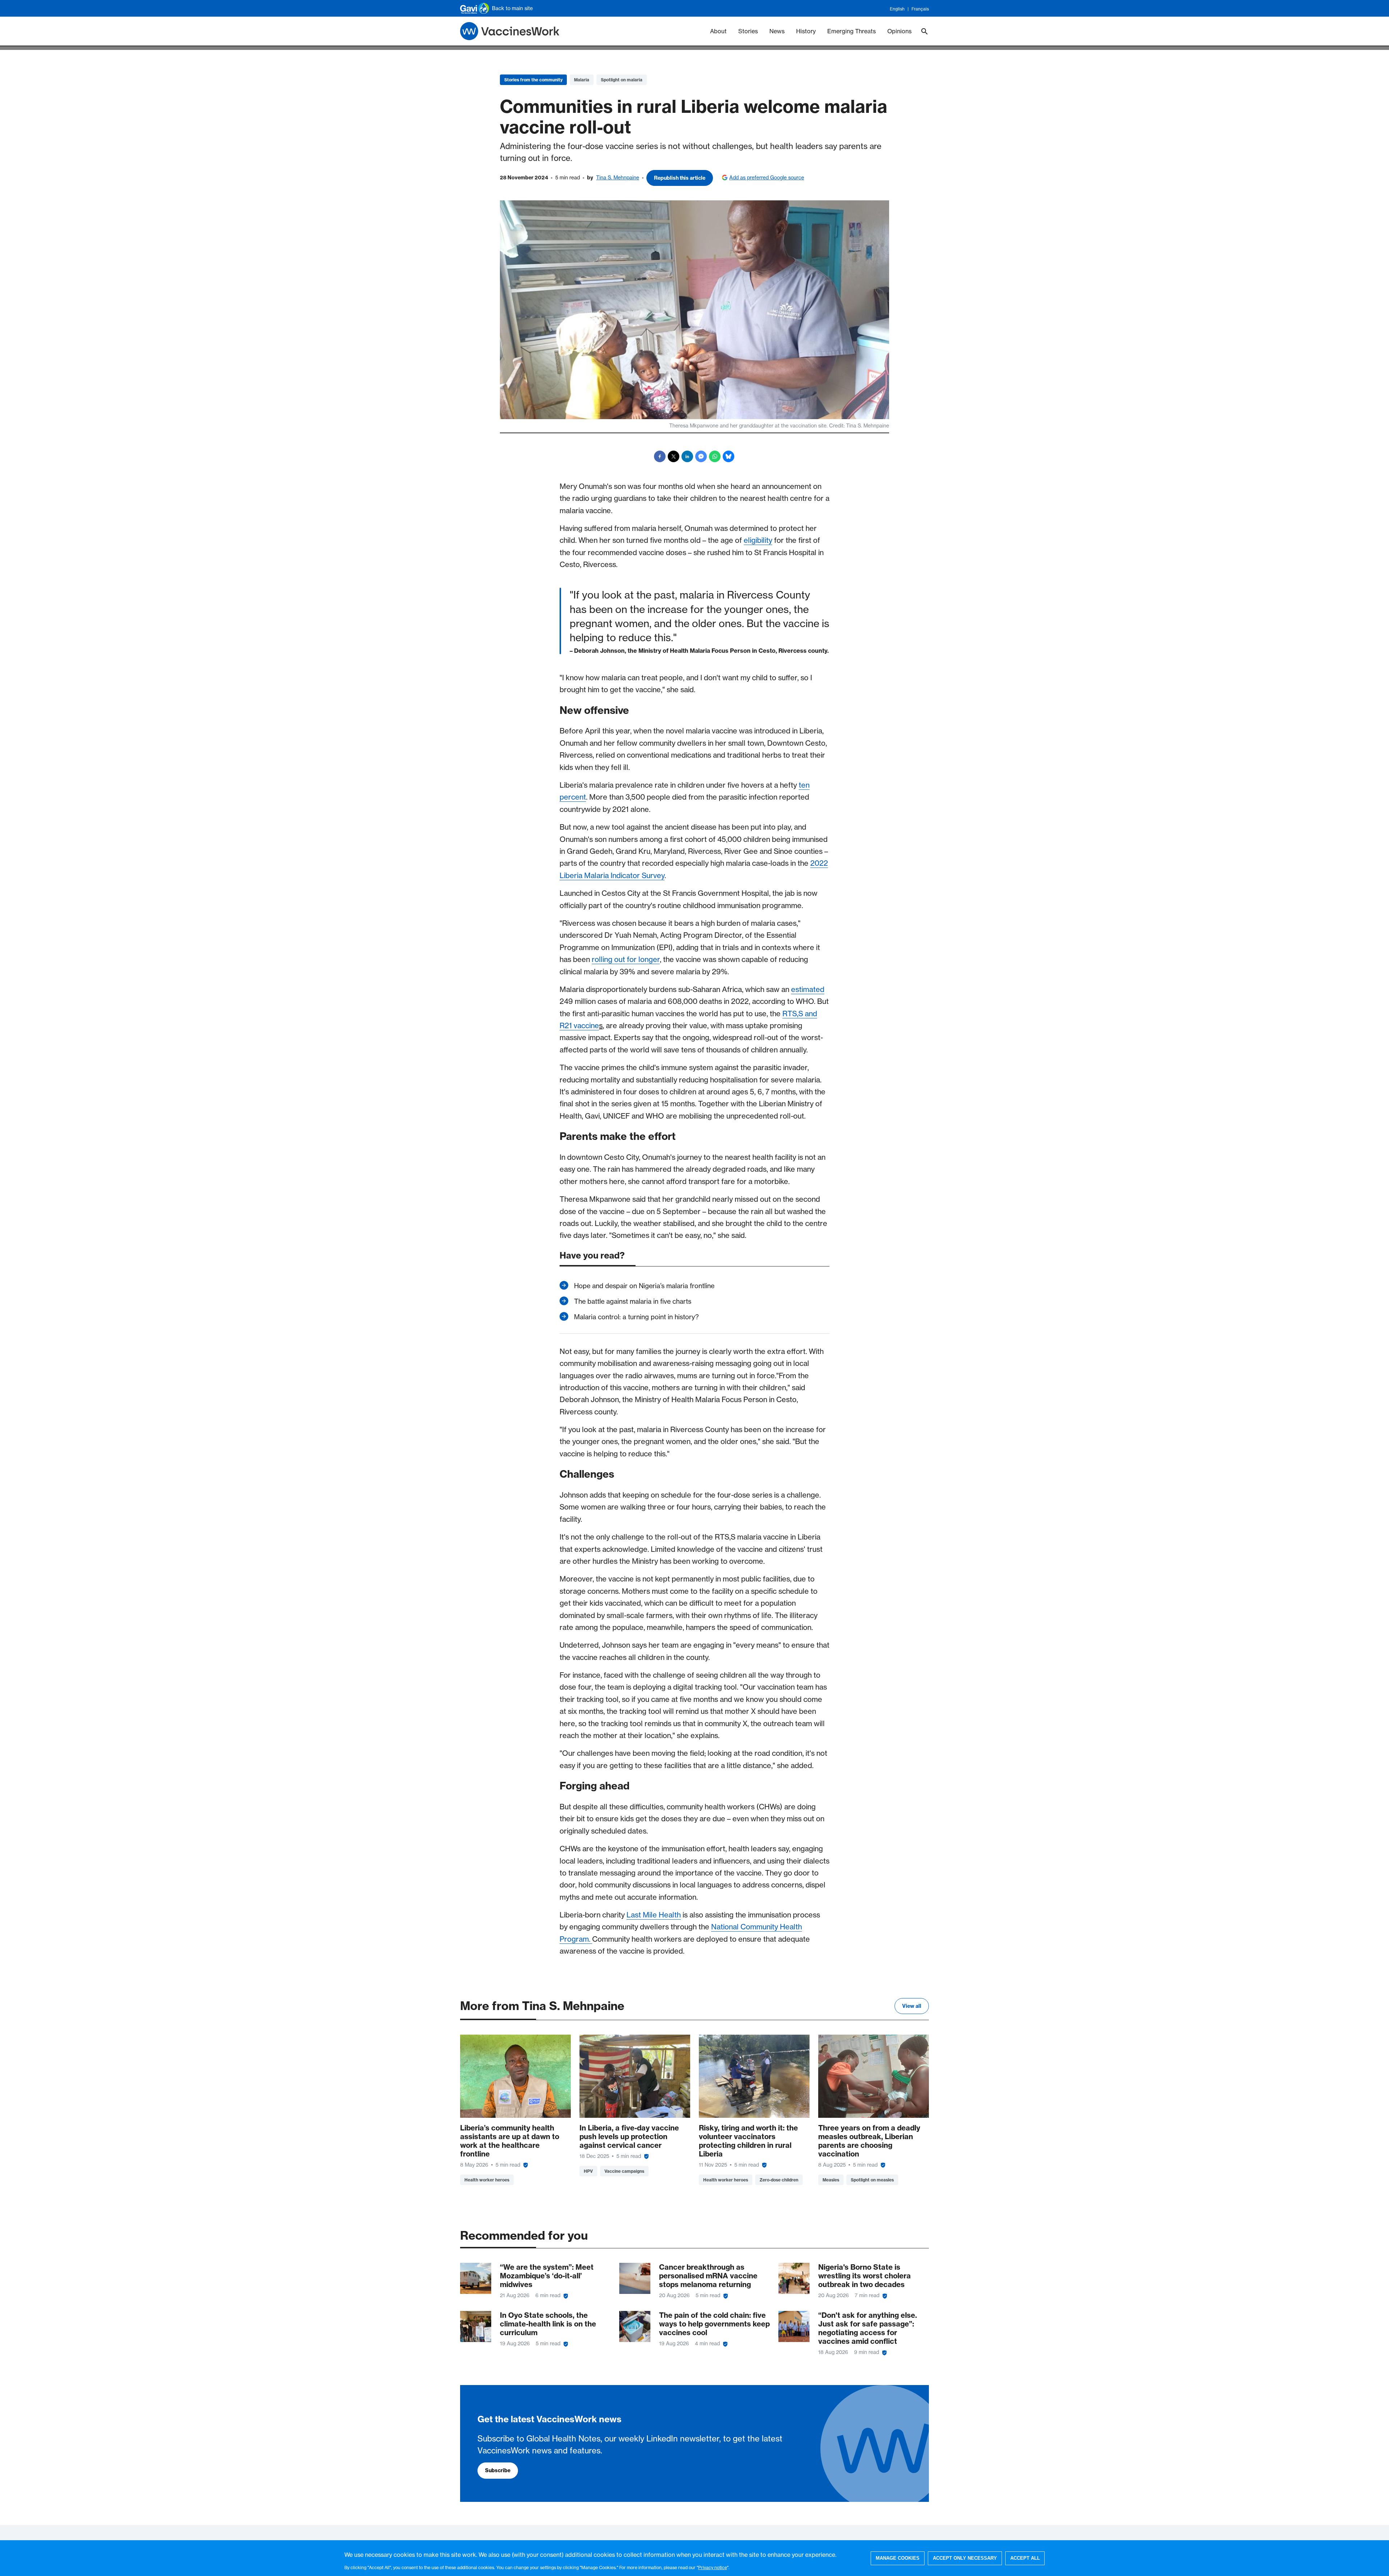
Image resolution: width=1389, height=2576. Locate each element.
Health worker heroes (487, 2180)
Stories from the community (533, 80)
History (806, 31)
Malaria (582, 80)
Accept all (1025, 2558)
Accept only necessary (965, 2558)
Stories (748, 31)
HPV (588, 2171)
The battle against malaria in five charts (633, 1301)
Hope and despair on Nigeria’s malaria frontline (644, 1286)
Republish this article (680, 178)
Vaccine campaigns (624, 2171)
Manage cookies (898, 2558)
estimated (808, 989)
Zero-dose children (779, 2180)
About (718, 31)
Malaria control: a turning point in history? (636, 1317)
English (897, 9)
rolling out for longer (626, 959)
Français (920, 9)
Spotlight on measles (872, 2180)
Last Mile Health (654, 1915)
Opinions (899, 31)
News (777, 31)
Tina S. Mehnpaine (618, 178)
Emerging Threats (851, 31)
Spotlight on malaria (622, 80)
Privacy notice (713, 2567)
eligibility (758, 540)
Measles (831, 2180)
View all (912, 2006)
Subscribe (498, 2470)
